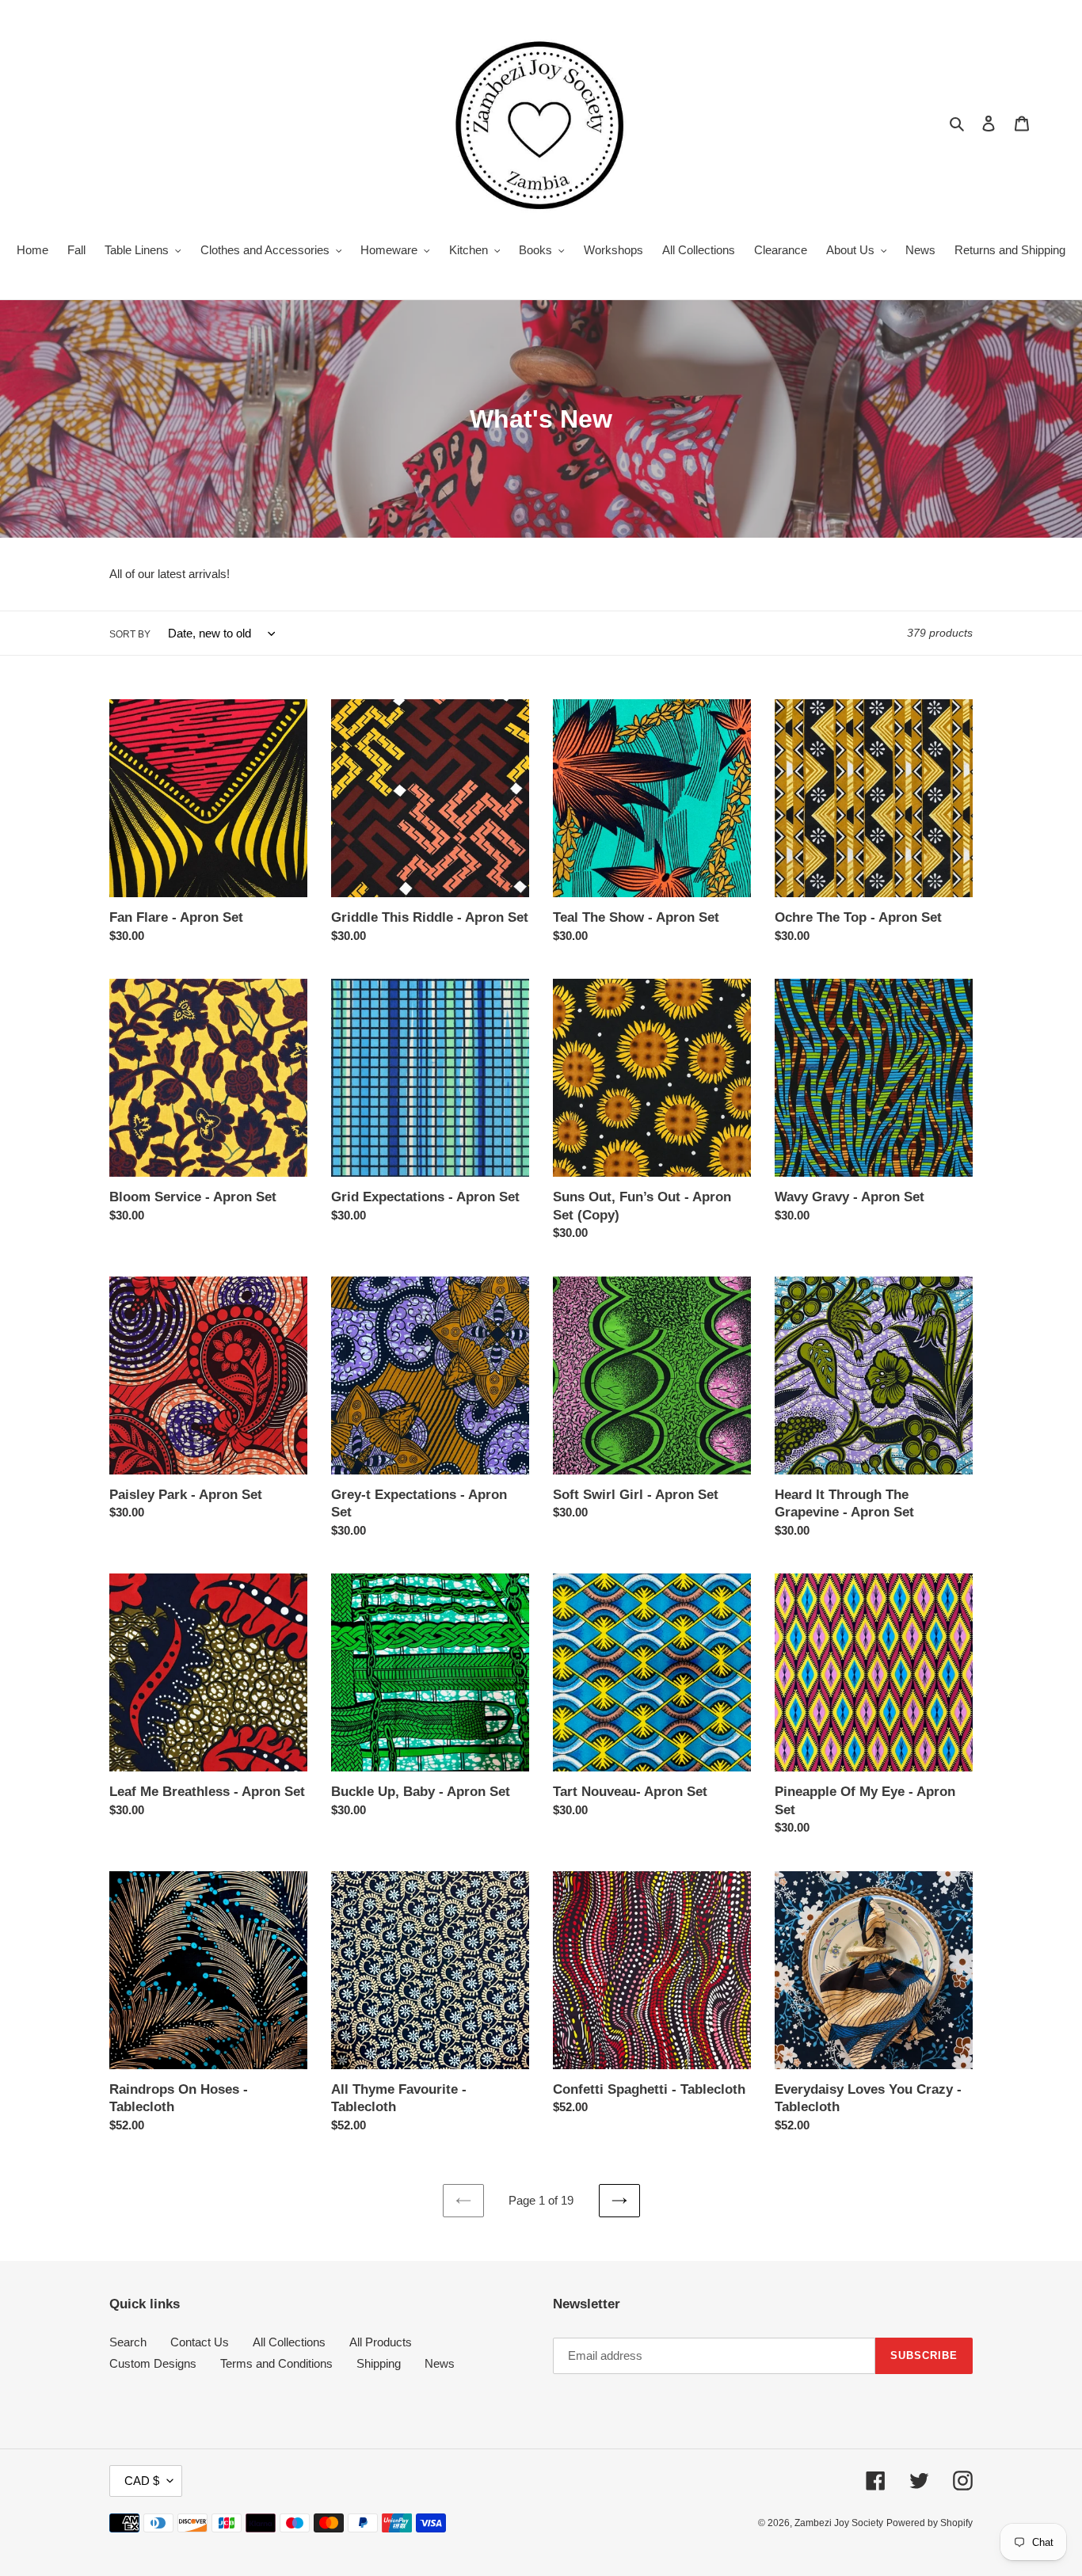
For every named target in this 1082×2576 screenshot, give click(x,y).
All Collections (289, 2342)
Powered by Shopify (930, 2523)
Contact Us (200, 2342)
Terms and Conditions (276, 2363)
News (440, 2363)
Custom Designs (153, 2363)
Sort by (130, 634)
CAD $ (142, 2481)
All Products (381, 2342)
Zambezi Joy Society (839, 2523)
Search (128, 2342)
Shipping (379, 2363)
